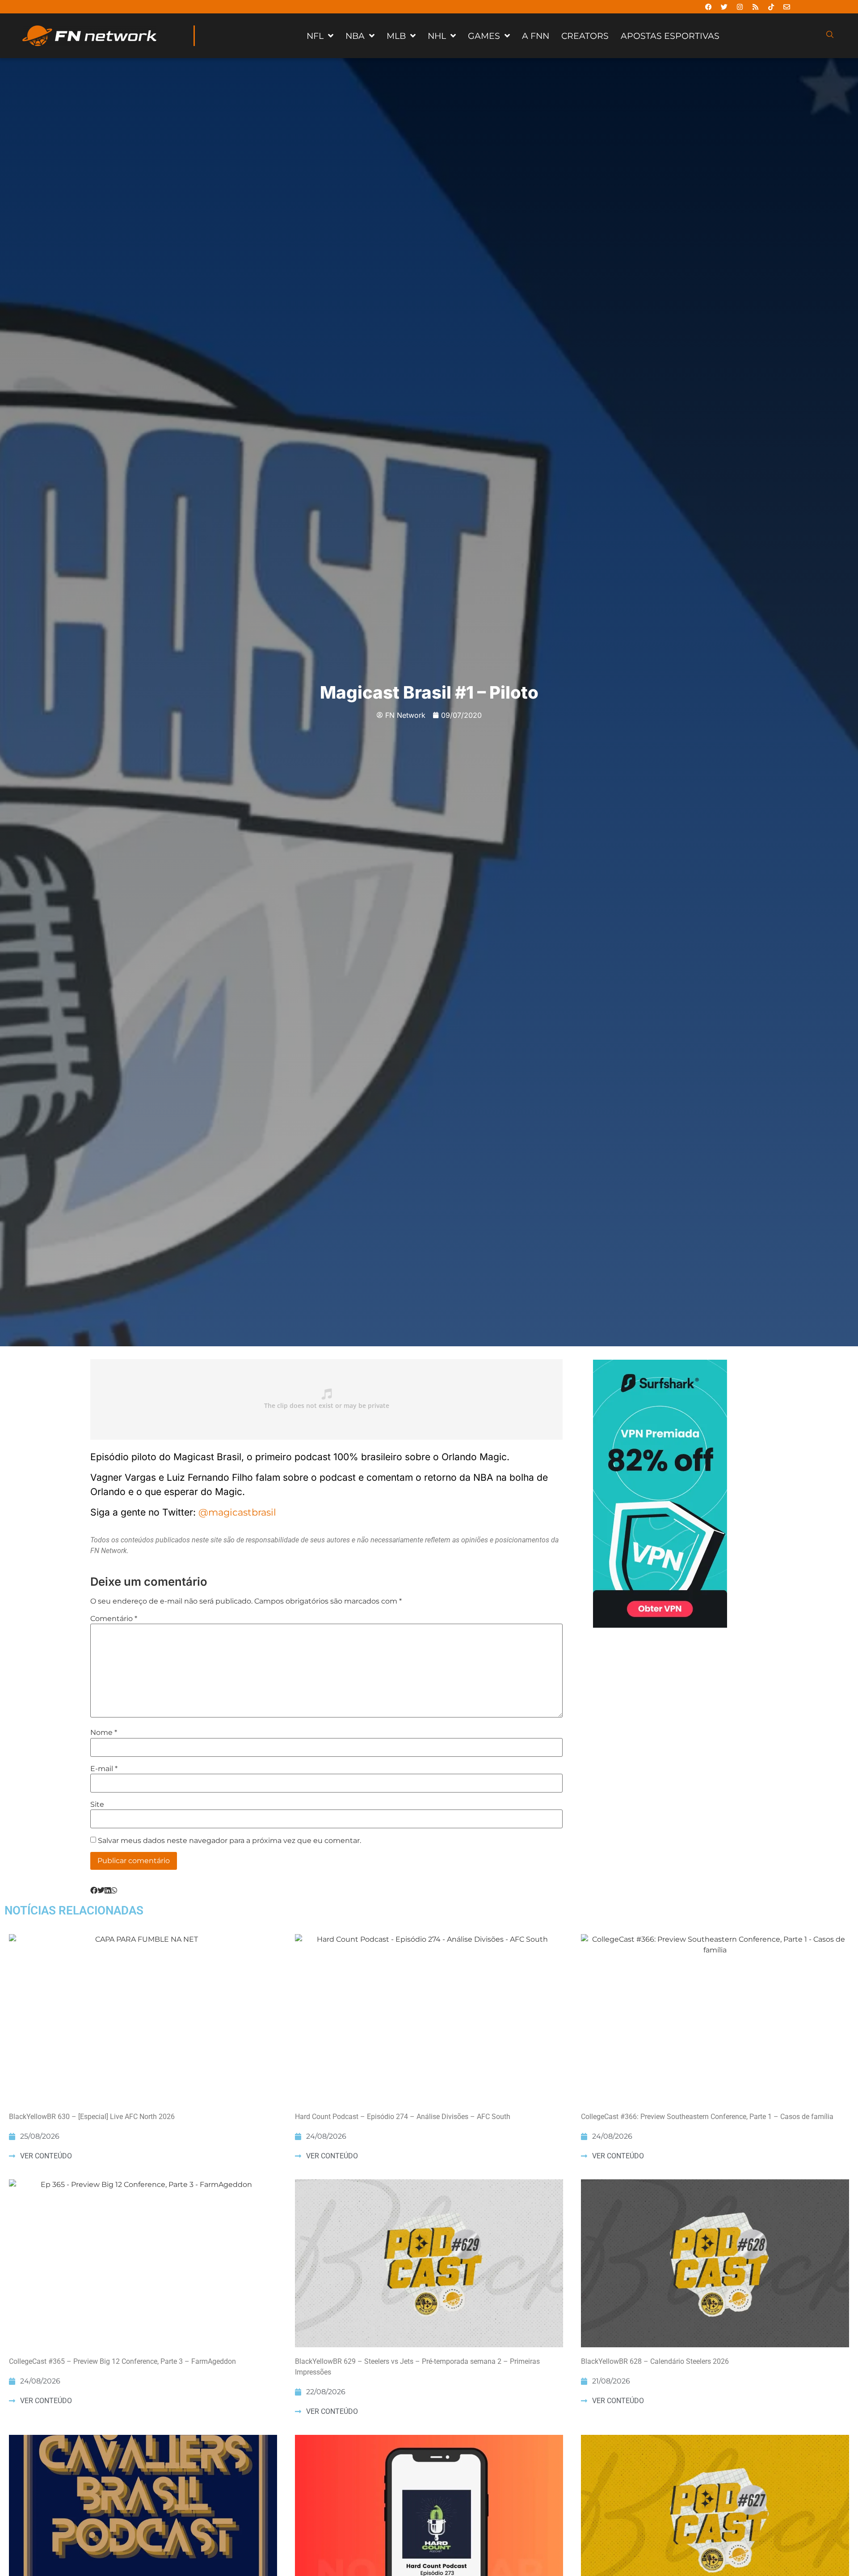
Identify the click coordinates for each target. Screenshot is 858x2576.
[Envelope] (787, 7)
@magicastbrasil (237, 1512)
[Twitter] (724, 7)
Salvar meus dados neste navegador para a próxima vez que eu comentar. (229, 1841)
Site (97, 1805)
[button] (94, 1891)
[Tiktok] (771, 7)
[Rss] (756, 7)
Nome (104, 1733)
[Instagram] (740, 7)
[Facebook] (709, 7)
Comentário (114, 1619)
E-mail (104, 1769)
